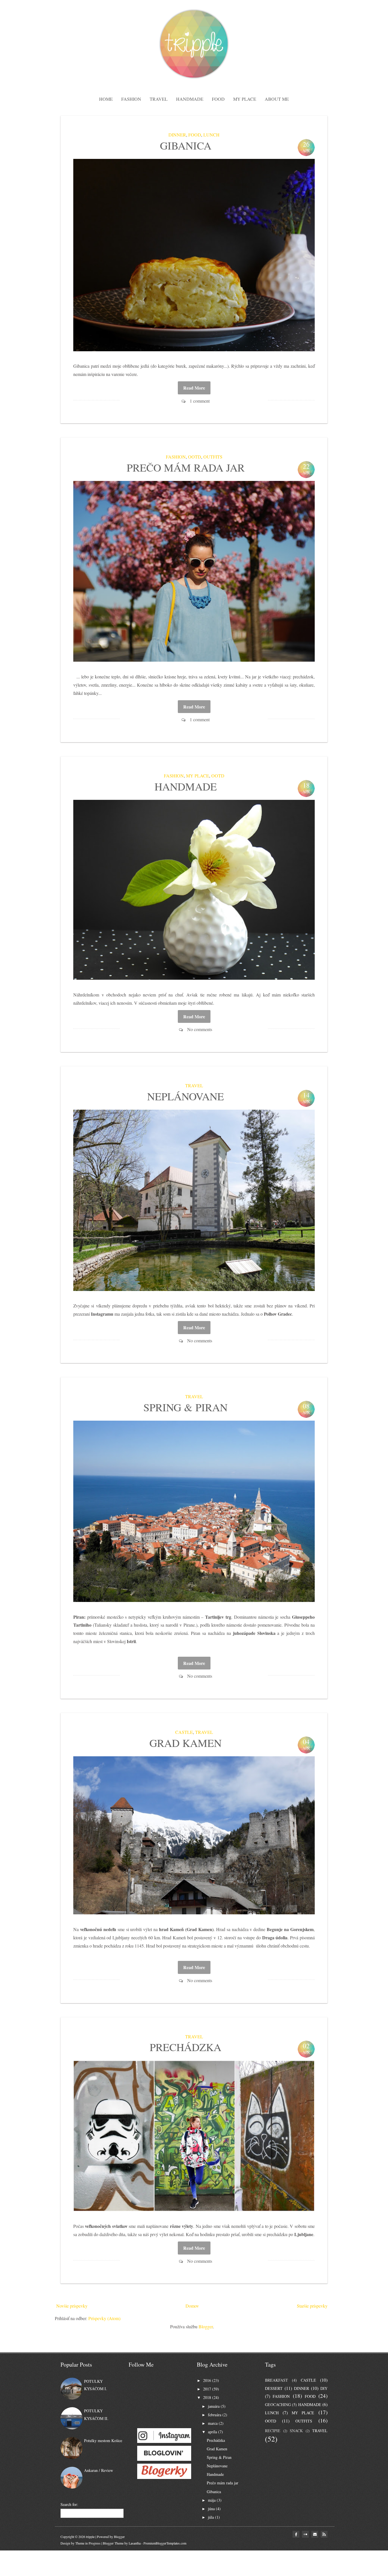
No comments (200, 1029)
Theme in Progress (88, 2543)
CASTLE (184, 1732)
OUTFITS (213, 457)
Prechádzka (185, 2047)
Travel (159, 99)
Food (218, 99)
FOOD (195, 135)
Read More (194, 388)
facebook (296, 2534)
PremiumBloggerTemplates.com (165, 2543)
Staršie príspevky (312, 2306)
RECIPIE (273, 2431)
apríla (212, 2432)
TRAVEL (194, 1085)
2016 (207, 2380)
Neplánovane (185, 1096)
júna (211, 2509)
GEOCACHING (278, 2404)
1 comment (200, 401)
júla (211, 2517)
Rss (324, 2534)
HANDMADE (310, 2404)
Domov (192, 2306)
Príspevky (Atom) (104, 2318)
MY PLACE (198, 776)
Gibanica (186, 145)
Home (106, 99)
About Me (277, 99)
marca (213, 2423)
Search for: (69, 2504)
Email (315, 2534)
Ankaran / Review (99, 2470)
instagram (305, 2534)
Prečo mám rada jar (186, 467)
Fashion (131, 99)
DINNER (177, 135)
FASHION (176, 457)
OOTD (195, 457)
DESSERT (274, 2388)
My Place (245, 99)
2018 (207, 2397)
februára (215, 2415)
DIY (324, 2388)
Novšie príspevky (72, 2306)
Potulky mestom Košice (103, 2441)
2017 (207, 2389)
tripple (90, 2537)
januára (214, 2406)
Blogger (206, 2326)
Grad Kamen (185, 1743)
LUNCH (211, 135)
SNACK (296, 2431)
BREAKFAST (277, 2380)
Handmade (190, 99)
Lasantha (135, 2543)
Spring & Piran (185, 1407)
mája (212, 2500)
